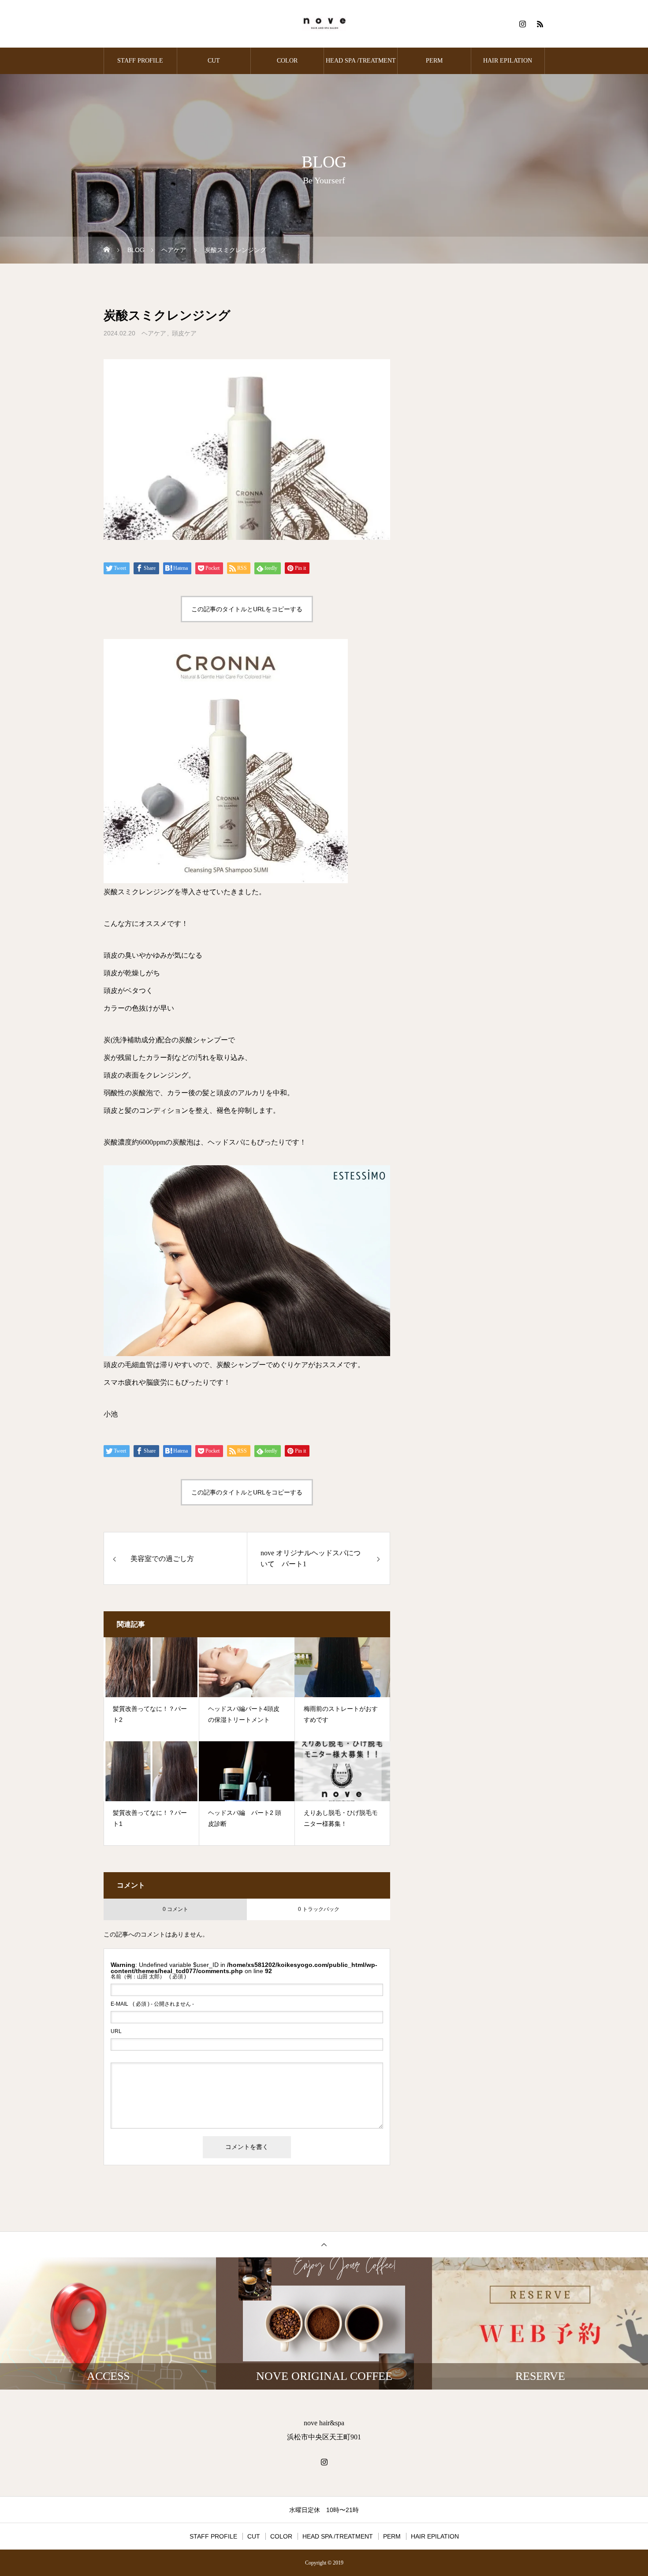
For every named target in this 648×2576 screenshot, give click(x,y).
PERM (434, 61)
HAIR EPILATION (508, 61)
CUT (214, 61)
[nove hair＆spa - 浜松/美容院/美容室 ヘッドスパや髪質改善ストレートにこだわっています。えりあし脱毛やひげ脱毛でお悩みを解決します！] (324, 24)
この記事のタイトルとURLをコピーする (247, 609)
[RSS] (540, 24)
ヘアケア (154, 333)
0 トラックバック (319, 1909)
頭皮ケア (184, 333)
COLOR (287, 61)
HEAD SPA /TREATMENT (361, 61)
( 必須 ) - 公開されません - (152, 2004)
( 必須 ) (148, 1977)
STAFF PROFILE (140, 61)
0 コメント (175, 1909)
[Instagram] (522, 24)
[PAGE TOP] (324, 2244)
